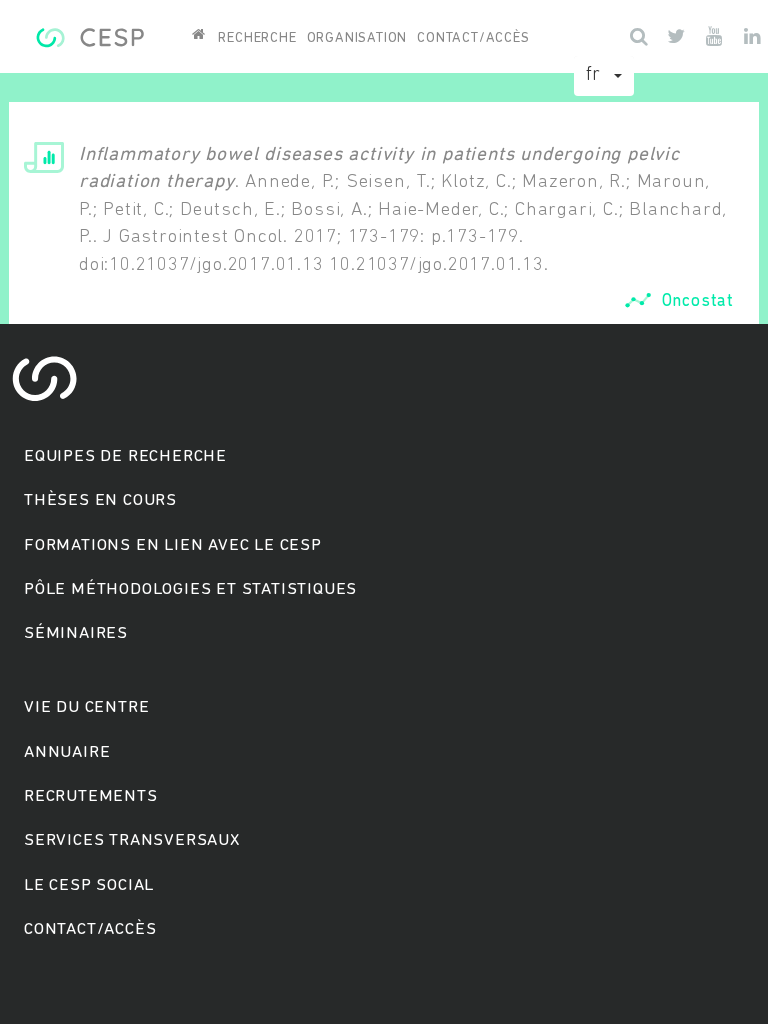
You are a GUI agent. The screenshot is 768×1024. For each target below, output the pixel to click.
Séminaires (76, 633)
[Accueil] (89, 35)
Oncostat (698, 301)
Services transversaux (132, 840)
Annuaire (67, 752)
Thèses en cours (100, 500)
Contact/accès (473, 38)
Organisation (357, 38)
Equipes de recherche (125, 456)
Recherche (257, 38)
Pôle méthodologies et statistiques (190, 589)
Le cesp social (89, 885)
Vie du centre (86, 707)
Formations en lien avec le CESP (173, 545)
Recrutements (91, 796)
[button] (604, 76)
